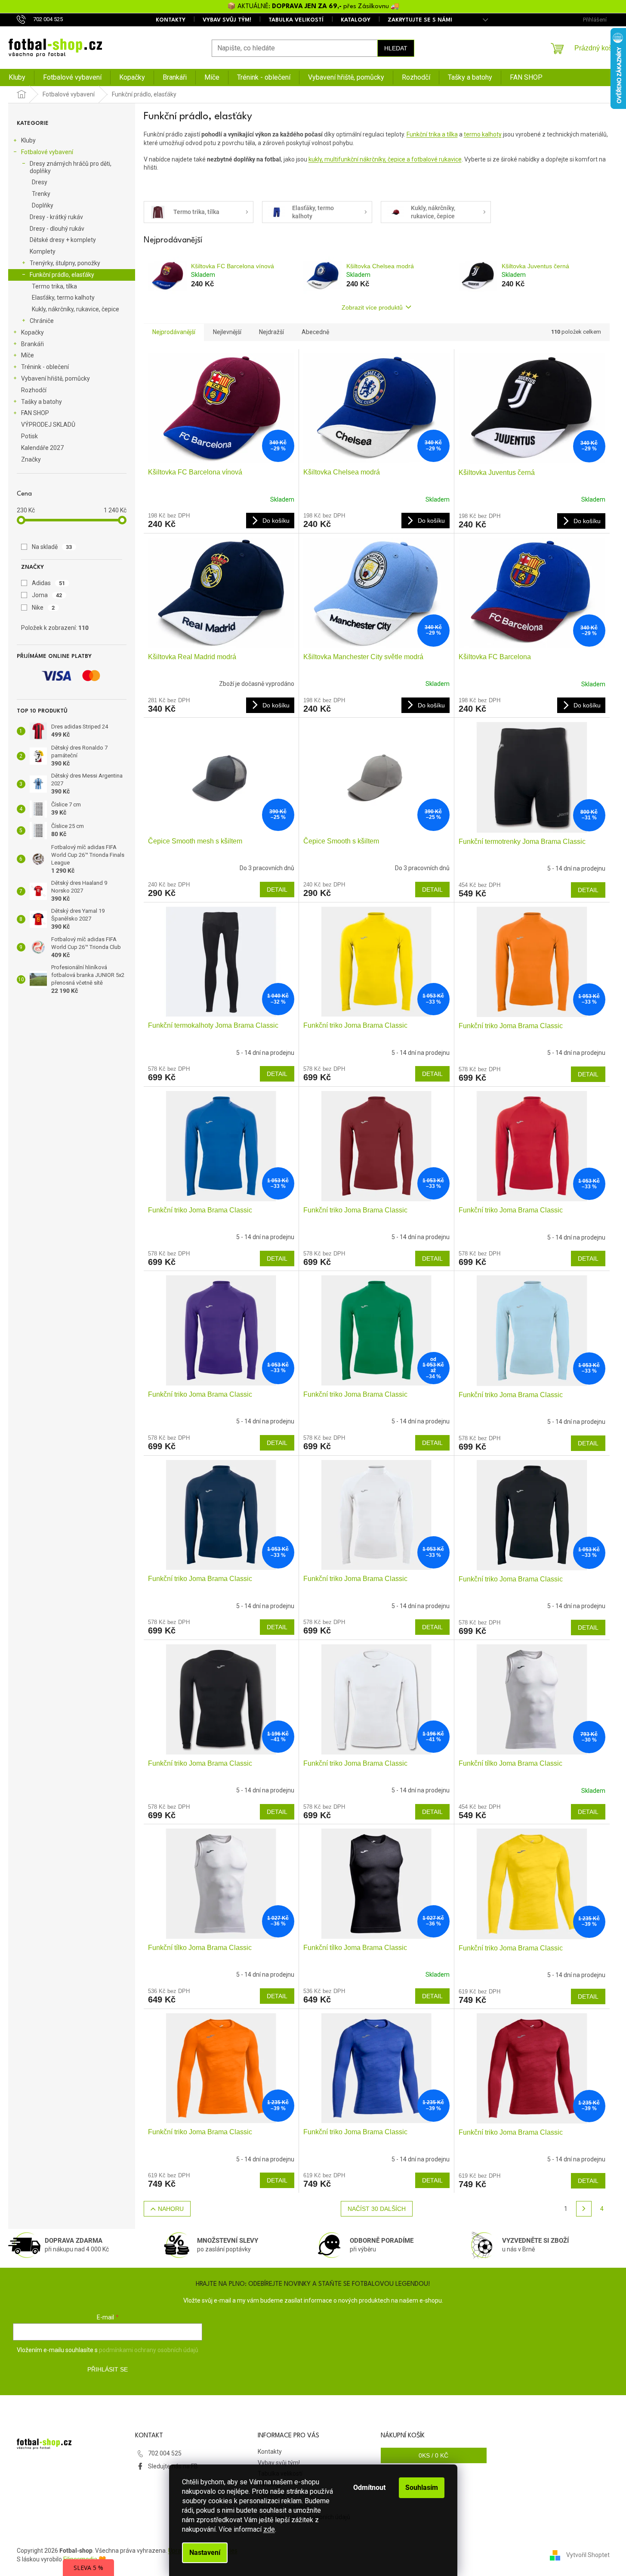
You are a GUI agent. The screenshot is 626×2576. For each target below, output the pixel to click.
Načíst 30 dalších (377, 2209)
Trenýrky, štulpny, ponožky (65, 263)
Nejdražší (271, 332)
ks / (433, 2455)
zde (269, 2529)
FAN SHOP (35, 413)
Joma (47, 595)
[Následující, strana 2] (584, 2209)
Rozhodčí (34, 390)
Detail (277, 890)
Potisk (29, 436)
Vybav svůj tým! (227, 20)
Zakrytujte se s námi (420, 20)
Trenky (41, 194)
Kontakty (171, 20)
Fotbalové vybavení (47, 152)
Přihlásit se (108, 2369)
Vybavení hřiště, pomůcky (56, 378)
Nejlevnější (227, 332)
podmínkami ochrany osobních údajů (149, 2350)
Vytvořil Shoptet (588, 2554)
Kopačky (32, 332)
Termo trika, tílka (54, 286)
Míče (28, 355)
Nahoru (171, 2209)
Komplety (43, 251)
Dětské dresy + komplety (63, 240)
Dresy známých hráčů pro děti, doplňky (71, 167)
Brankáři (32, 344)
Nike (43, 608)
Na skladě (52, 547)
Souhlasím (422, 2488)
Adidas (49, 583)
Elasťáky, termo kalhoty (63, 298)
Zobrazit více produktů (372, 307)
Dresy (40, 182)
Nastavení (205, 2553)
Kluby (28, 140)
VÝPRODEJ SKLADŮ (48, 425)
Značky (31, 459)
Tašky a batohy (42, 402)
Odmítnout (369, 2488)
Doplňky (43, 205)
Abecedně (315, 332)
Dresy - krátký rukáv (56, 217)
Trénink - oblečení (45, 367)
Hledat (396, 48)
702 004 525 (165, 2453)
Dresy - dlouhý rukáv (57, 229)
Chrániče (42, 321)
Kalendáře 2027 (42, 448)
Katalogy (356, 20)
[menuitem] (17, 77)
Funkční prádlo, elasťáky (62, 275)
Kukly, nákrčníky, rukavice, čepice (76, 309)
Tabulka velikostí (296, 20)
